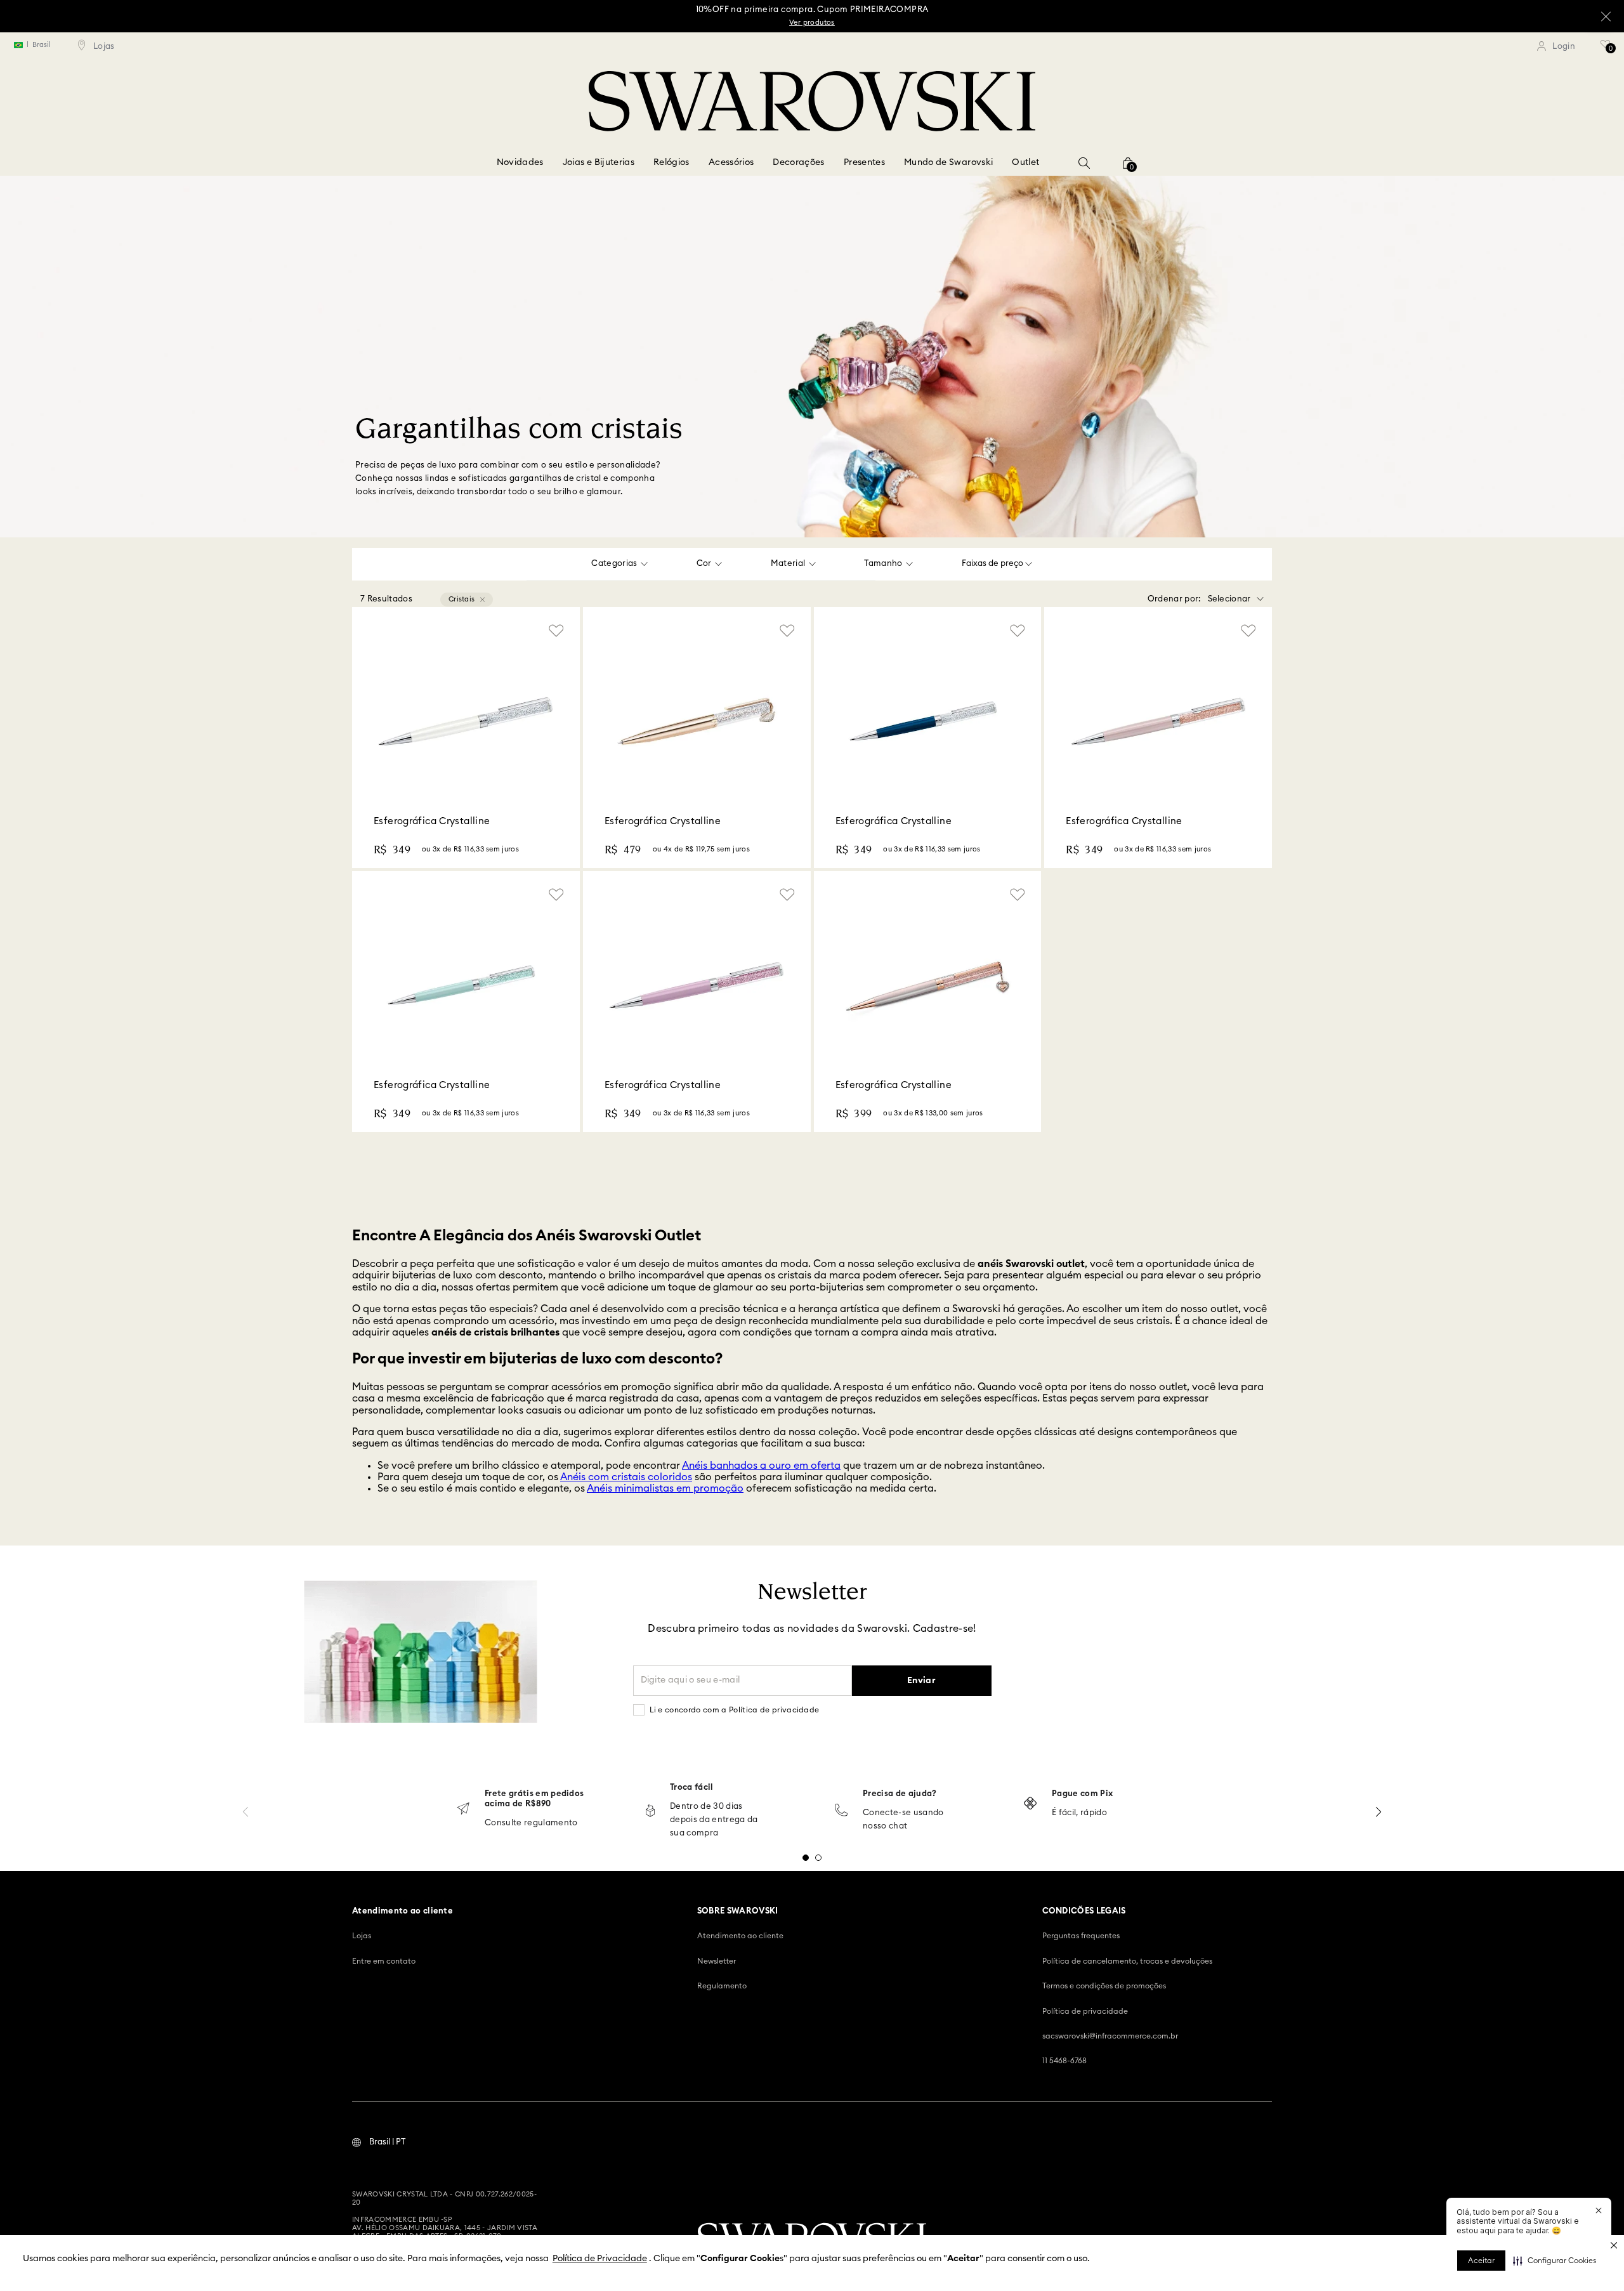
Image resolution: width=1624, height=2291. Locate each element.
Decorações (799, 162)
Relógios (671, 162)
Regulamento (722, 1986)
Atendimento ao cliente (740, 1936)
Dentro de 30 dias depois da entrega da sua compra (714, 1820)
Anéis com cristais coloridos (626, 1477)
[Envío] (463, 1810)
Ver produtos (812, 23)
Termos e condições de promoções (1104, 1986)
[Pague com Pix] (1030, 1804)
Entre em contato (384, 1961)
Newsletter (717, 1961)
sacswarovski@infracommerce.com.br (1110, 2036)
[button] (1555, 2261)
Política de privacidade (1085, 2011)
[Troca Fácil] (650, 1812)
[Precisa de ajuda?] (841, 1811)
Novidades (520, 162)
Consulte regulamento (531, 1823)
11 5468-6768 (1064, 2061)
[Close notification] (1599, 2210)
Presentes (864, 162)
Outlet (1025, 162)
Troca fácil (692, 1788)
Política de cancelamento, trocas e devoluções (1127, 1961)
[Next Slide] (1378, 1812)
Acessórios (731, 162)
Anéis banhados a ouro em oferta (761, 1466)
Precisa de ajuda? (900, 1794)
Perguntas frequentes (1081, 1936)
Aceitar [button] (1481, 2261)
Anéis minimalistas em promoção (665, 1488)
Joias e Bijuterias (599, 162)
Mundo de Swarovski (948, 162)
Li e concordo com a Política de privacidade (735, 1710)
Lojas (362, 1936)
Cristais (462, 599)
